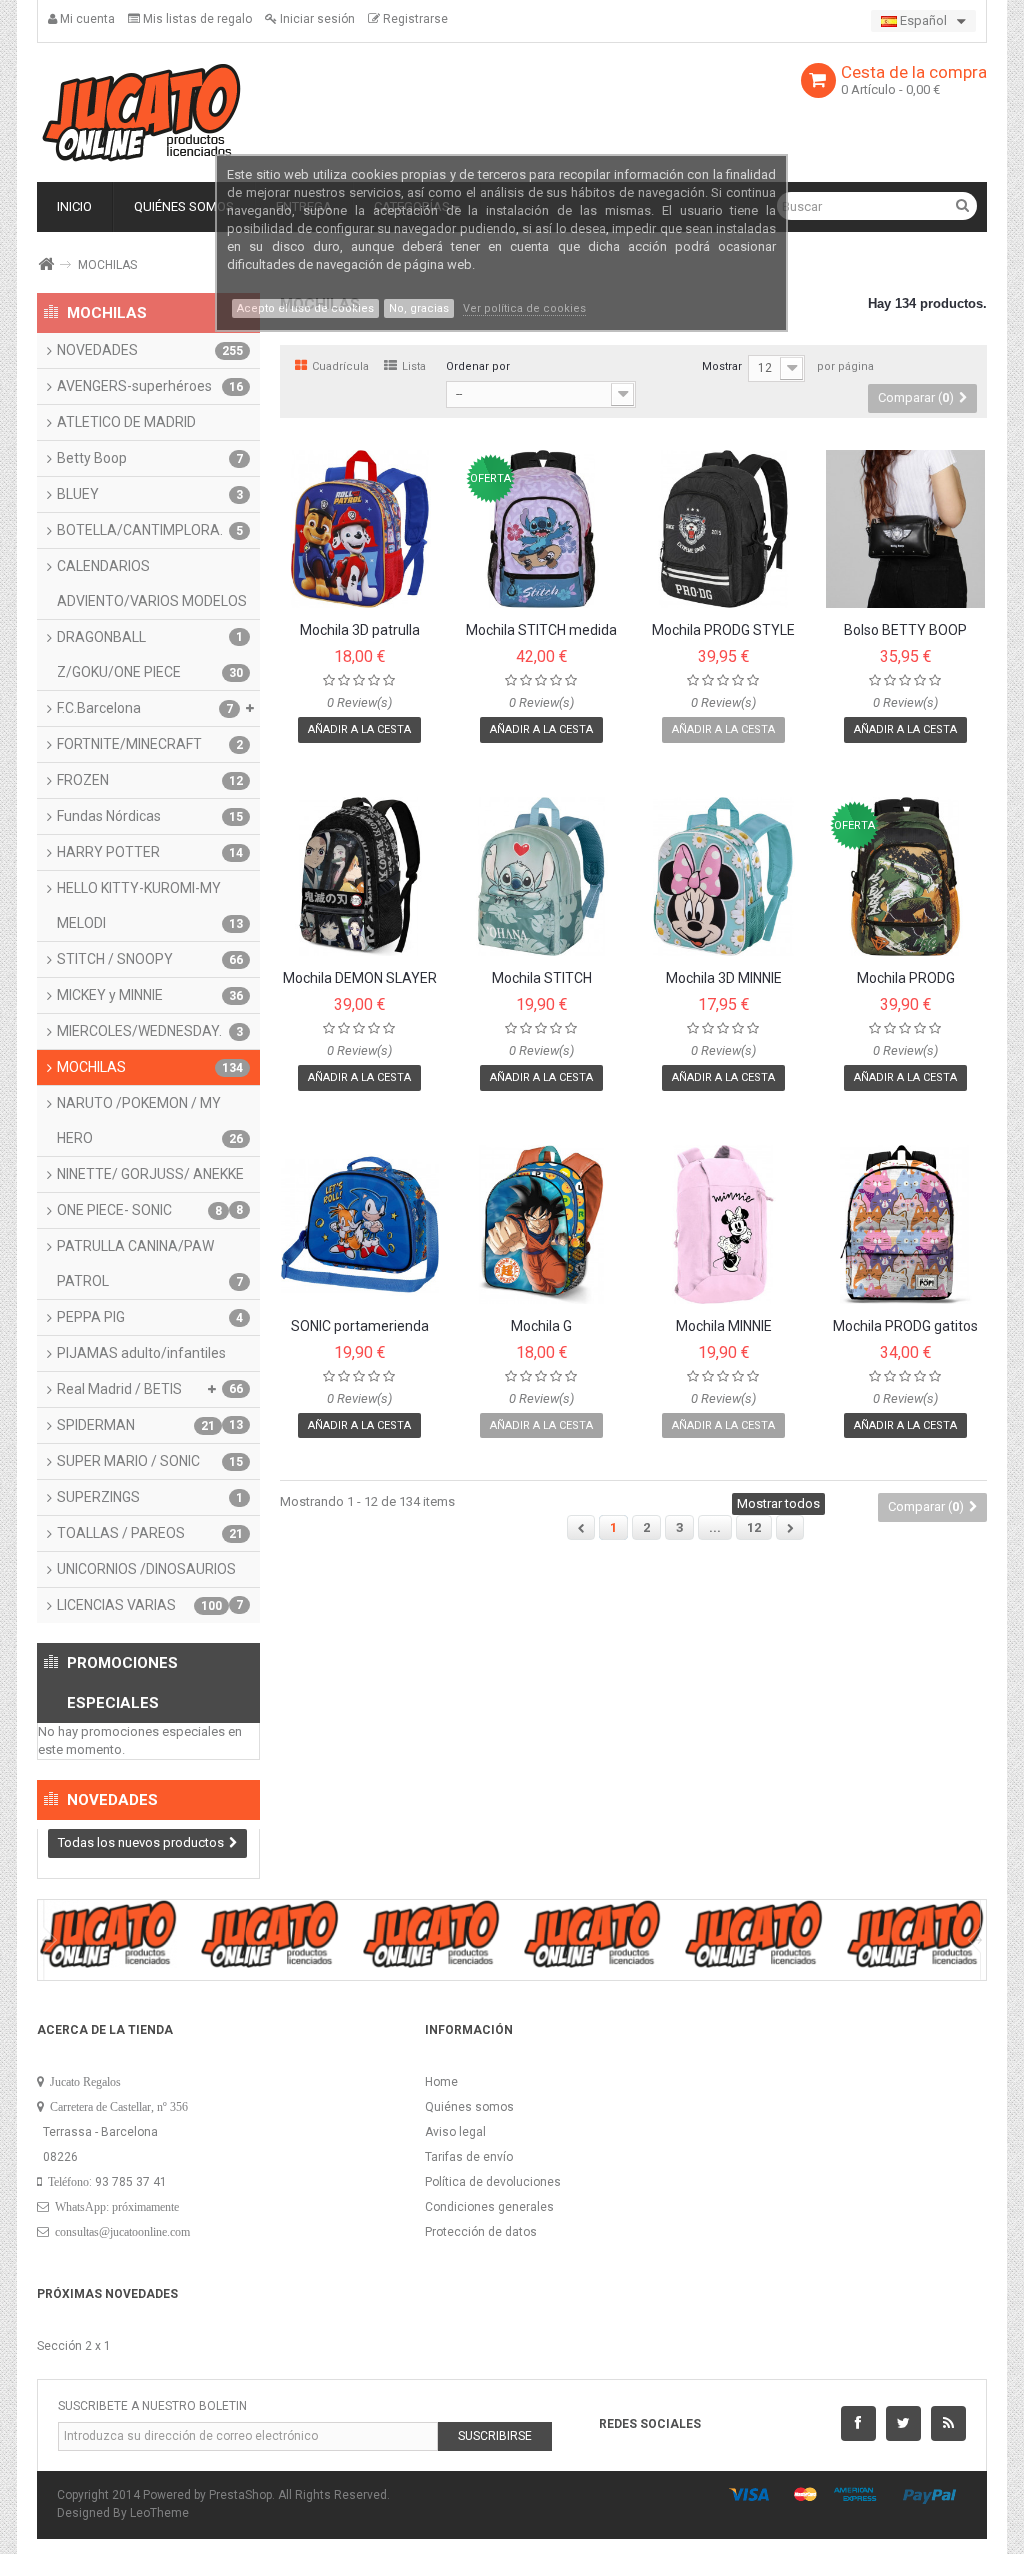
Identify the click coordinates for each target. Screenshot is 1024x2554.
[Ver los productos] (108, 1932)
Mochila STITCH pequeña (542, 979)
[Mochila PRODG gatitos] (905, 1224)
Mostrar (722, 366)
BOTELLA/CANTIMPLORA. (150, 530)
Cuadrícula (340, 366)
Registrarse (414, 19)
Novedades (112, 1800)
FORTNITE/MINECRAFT (150, 744)
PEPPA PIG (150, 1317)
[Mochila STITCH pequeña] (541, 876)
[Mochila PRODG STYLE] (723, 529)
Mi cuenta (86, 19)
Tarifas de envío (469, 2157)
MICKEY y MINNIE (150, 995)
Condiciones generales (489, 2207)
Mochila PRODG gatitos (905, 1326)
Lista (414, 366)
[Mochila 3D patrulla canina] (360, 529)
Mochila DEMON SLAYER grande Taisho (360, 979)
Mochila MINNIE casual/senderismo (724, 1327)
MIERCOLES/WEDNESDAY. (150, 1031)
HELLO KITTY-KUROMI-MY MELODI (150, 905)
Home (441, 2082)
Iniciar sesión (316, 19)
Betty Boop (150, 458)
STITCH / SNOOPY (150, 959)
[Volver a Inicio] (45, 264)
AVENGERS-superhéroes (150, 386)
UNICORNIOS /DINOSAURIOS (150, 1574)
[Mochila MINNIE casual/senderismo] (723, 1224)
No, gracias (419, 308)
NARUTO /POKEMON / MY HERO (150, 1120)
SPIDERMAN (136, 1425)
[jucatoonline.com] (142, 112)
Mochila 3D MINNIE (724, 978)
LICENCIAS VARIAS (139, 1605)
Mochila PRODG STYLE (723, 630)
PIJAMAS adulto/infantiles (150, 1358)
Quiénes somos (469, 2107)
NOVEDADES (150, 350)
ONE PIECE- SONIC (139, 1210)
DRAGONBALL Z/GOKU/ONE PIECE (150, 654)
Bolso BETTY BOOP (905, 630)
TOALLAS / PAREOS (150, 1533)
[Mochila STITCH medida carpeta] (541, 529)
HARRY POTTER (150, 852)
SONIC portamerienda (360, 1326)
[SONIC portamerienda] (360, 1224)
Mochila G (541, 1326)
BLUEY (150, 494)
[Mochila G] (541, 1224)
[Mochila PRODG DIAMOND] (905, 876)
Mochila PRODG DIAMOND (906, 979)
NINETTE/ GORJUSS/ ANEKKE (150, 1179)
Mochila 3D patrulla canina (360, 631)
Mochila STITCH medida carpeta (541, 631)
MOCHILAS (150, 1067)
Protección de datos (481, 2232)
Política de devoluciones (493, 2182)
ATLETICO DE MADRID (126, 422)
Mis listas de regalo (196, 19)
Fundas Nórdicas (150, 816)
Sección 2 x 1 (74, 2346)
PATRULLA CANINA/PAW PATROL (150, 1263)
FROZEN (150, 780)
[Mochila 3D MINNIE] (723, 876)
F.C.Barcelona (145, 708)
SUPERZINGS (150, 1497)
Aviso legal (455, 2132)
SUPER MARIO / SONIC (150, 1461)
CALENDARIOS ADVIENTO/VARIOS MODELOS (152, 588)
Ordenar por (478, 366)
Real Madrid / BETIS (150, 1394)
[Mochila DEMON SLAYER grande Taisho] (360, 876)
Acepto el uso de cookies (305, 308)
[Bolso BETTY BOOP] (905, 529)
